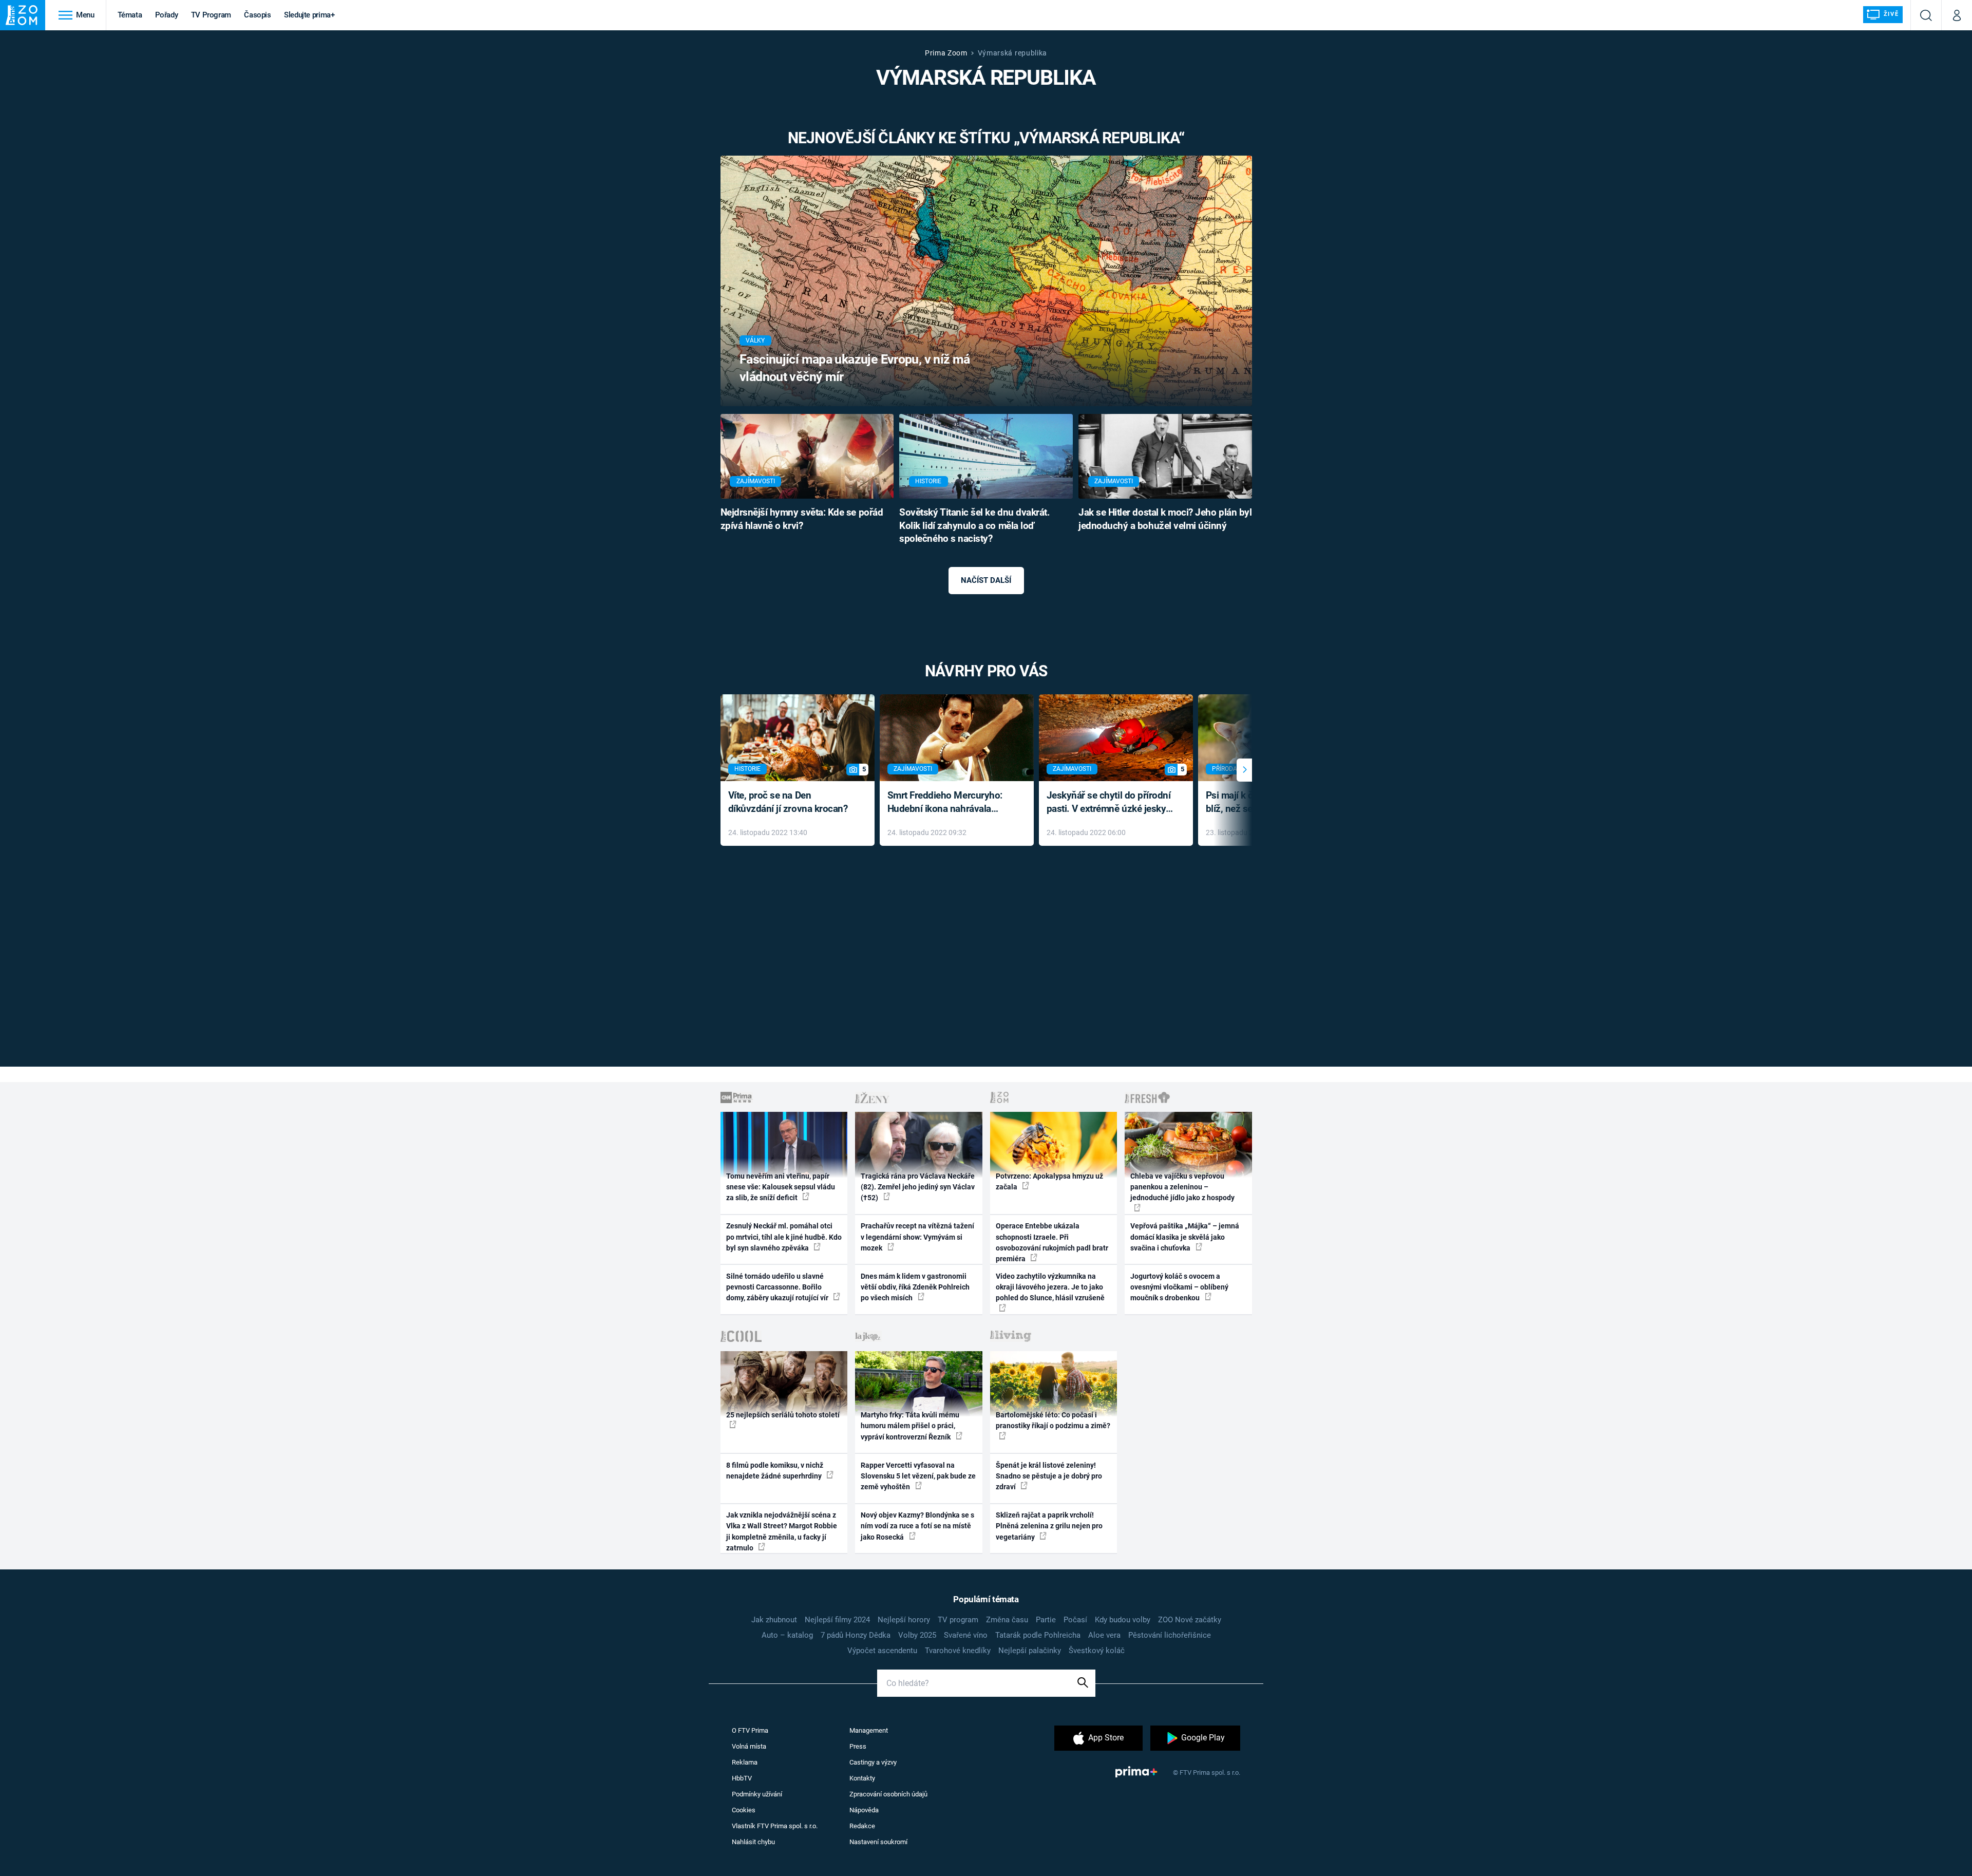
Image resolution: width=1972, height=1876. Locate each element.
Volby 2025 (917, 1635)
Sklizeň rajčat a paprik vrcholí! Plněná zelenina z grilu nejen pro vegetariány (1049, 1526)
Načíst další (986, 580)
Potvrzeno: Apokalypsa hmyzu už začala (1049, 1181)
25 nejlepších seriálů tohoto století (783, 1415)
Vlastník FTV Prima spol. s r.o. (775, 1826)
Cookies (744, 1810)
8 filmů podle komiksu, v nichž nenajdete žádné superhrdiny (775, 1471)
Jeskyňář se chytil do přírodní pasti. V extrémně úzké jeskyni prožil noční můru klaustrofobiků (1110, 803)
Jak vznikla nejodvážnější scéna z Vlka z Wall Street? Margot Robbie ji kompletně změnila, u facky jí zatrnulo (782, 1531)
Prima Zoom (946, 53)
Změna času (1007, 1620)
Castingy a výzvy (873, 1762)
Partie (1046, 1620)
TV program (958, 1620)
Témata (130, 15)
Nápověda (864, 1810)
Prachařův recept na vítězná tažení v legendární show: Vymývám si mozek (917, 1237)
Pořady (167, 15)
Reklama (745, 1762)
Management (869, 1730)
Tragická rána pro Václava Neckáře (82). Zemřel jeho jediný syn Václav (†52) (918, 1187)
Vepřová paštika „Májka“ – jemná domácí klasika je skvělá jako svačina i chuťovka (1185, 1237)
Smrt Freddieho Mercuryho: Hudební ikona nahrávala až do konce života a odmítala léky (949, 803)
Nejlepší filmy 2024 (837, 1620)
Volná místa (749, 1746)
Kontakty (862, 1778)
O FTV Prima (750, 1730)
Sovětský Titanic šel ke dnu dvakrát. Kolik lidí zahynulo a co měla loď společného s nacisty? (974, 526)
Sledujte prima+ (309, 15)
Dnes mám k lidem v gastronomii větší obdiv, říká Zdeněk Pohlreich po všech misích (915, 1287)
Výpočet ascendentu (882, 1651)
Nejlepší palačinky (1030, 1651)
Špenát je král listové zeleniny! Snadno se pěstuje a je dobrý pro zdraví (1049, 1476)
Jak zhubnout (774, 1620)
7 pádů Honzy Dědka (856, 1635)
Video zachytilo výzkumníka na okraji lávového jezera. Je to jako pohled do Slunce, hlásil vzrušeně (1050, 1287)
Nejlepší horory (904, 1620)
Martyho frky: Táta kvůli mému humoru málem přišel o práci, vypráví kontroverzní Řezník (910, 1426)
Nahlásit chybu (753, 1842)
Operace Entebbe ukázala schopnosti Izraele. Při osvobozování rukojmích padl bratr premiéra (1052, 1242)
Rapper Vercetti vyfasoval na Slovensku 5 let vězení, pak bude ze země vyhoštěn (918, 1476)
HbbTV (742, 1778)
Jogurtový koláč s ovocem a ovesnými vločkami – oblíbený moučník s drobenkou (1179, 1287)
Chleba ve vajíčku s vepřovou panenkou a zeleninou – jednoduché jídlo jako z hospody (1182, 1187)
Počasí (1075, 1620)
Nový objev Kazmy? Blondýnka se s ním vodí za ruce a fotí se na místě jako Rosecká (917, 1526)
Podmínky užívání (757, 1794)
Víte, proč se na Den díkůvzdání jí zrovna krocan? (788, 802)
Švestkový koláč (1097, 1651)
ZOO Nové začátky (1190, 1620)
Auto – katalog (787, 1635)
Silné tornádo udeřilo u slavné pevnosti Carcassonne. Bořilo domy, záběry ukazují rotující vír (778, 1287)
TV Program (211, 15)
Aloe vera (1104, 1635)
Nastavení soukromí (878, 1842)
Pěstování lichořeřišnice (1170, 1635)
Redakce (862, 1826)
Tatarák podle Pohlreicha (1038, 1635)
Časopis (258, 15)
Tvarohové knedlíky (958, 1651)
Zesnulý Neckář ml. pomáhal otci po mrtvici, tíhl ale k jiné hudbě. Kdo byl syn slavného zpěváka (784, 1237)
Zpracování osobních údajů (888, 1794)
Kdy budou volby (1123, 1620)
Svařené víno (966, 1635)
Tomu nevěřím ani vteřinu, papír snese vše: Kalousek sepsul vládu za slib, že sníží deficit (781, 1187)
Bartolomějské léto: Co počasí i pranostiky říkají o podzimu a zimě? (1053, 1420)
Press (858, 1746)
